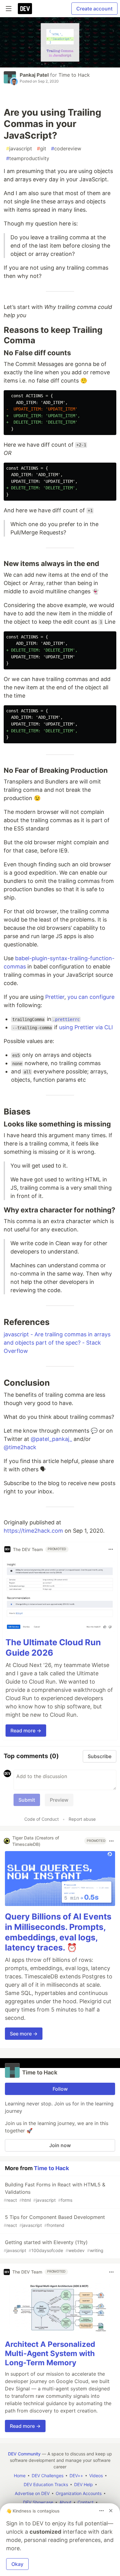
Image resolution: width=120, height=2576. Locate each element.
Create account (94, 9)
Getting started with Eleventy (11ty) (54, 2246)
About (65, 2502)
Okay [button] (17, 2564)
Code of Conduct (42, 1819)
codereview (66, 148)
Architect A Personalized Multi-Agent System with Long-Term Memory (50, 2353)
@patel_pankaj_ (51, 1439)
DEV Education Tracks (46, 2484)
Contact (86, 2502)
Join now (60, 2145)
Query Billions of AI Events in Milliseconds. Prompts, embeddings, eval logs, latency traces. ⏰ (58, 1932)
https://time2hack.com (33, 1531)
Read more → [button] (26, 1731)
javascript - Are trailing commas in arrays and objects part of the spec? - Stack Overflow (57, 1343)
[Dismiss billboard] (111, 2511)
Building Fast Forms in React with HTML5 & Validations (54, 2192)
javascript (19, 148)
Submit (27, 1800)
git (42, 148)
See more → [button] (24, 2034)
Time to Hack (74, 75)
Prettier (55, 997)
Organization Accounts (79, 2493)
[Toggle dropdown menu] (111, 1549)
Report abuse (82, 1819)
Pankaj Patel (34, 75)
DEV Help (84, 2484)
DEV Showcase (38, 2502)
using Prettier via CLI (86, 1027)
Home (20, 2476)
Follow (60, 2089)
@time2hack (20, 1447)
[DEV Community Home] (25, 9)
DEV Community (24, 2454)
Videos (96, 2476)
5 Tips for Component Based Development (54, 2221)
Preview (59, 1800)
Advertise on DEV (32, 2493)
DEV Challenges (48, 2476)
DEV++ (76, 2476)
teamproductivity (28, 158)
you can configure (91, 997)
